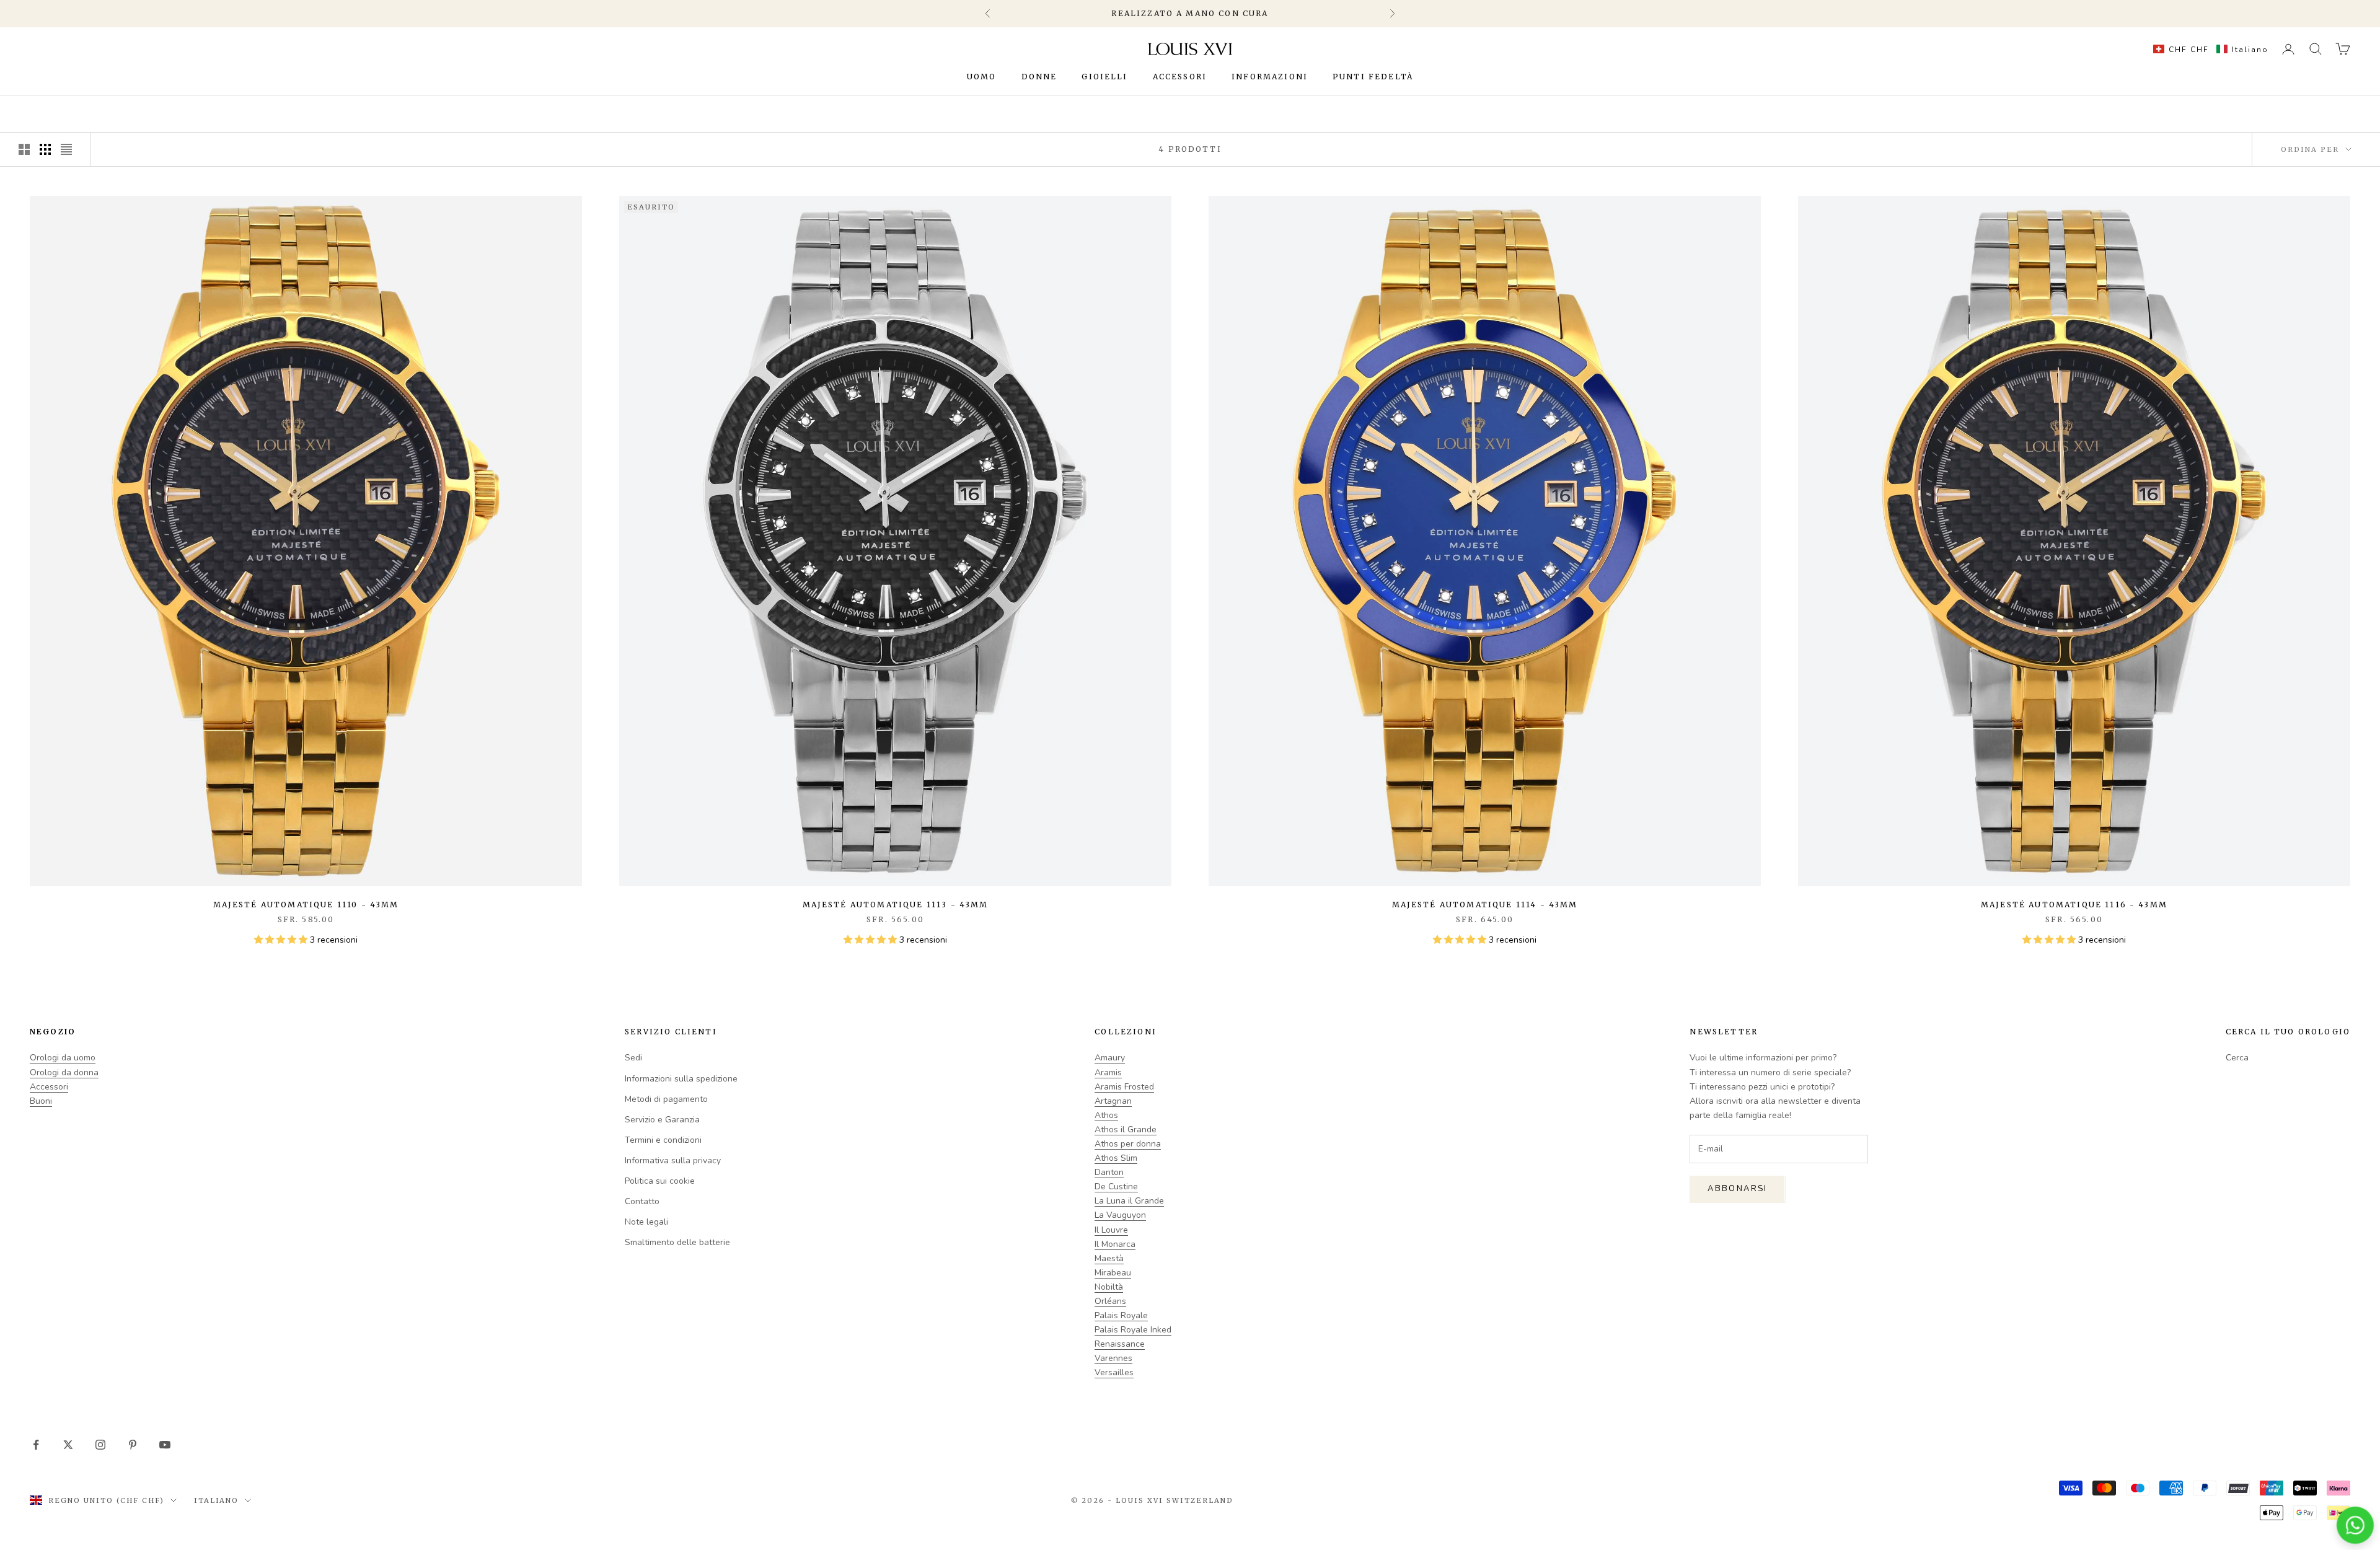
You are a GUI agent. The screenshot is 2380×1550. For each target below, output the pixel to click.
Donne (1039, 77)
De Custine (1116, 1187)
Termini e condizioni (663, 1140)
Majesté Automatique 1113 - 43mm (896, 905)
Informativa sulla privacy (673, 1160)
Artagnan (1113, 1101)
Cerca (2237, 1058)
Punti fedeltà (1373, 77)
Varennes (1113, 1358)
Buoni (41, 1101)
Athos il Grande (1126, 1129)
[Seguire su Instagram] (100, 1445)
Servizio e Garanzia (662, 1120)
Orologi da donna (64, 1072)
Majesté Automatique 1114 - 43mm (1485, 905)
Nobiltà (1109, 1287)
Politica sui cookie (660, 1181)
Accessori (1180, 77)
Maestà (1109, 1258)
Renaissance (1120, 1344)
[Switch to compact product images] (66, 149)
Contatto (642, 1201)
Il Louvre (1111, 1230)
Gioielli (1104, 77)
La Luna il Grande (1129, 1201)
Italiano (217, 1500)
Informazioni (1270, 77)
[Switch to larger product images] (24, 149)
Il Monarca (1115, 1244)
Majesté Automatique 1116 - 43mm (2074, 905)
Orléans (1110, 1301)
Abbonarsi (1737, 1189)
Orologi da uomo (63, 1058)
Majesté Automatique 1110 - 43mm (306, 905)
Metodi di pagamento (666, 1099)
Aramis (1108, 1072)
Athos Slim (1116, 1158)
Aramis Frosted (1124, 1087)
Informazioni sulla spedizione (681, 1079)
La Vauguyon (1120, 1215)
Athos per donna (1128, 1144)
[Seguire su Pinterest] (133, 1445)
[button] (2208, 49)
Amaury (1110, 1058)
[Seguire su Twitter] (68, 1445)
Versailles (1114, 1372)
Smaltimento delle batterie (677, 1242)
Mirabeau (1113, 1273)
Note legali (646, 1222)
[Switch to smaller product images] (45, 149)
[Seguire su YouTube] (165, 1445)
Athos (1106, 1115)
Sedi (633, 1058)
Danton (1109, 1172)
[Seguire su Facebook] (36, 1445)
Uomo (982, 77)
